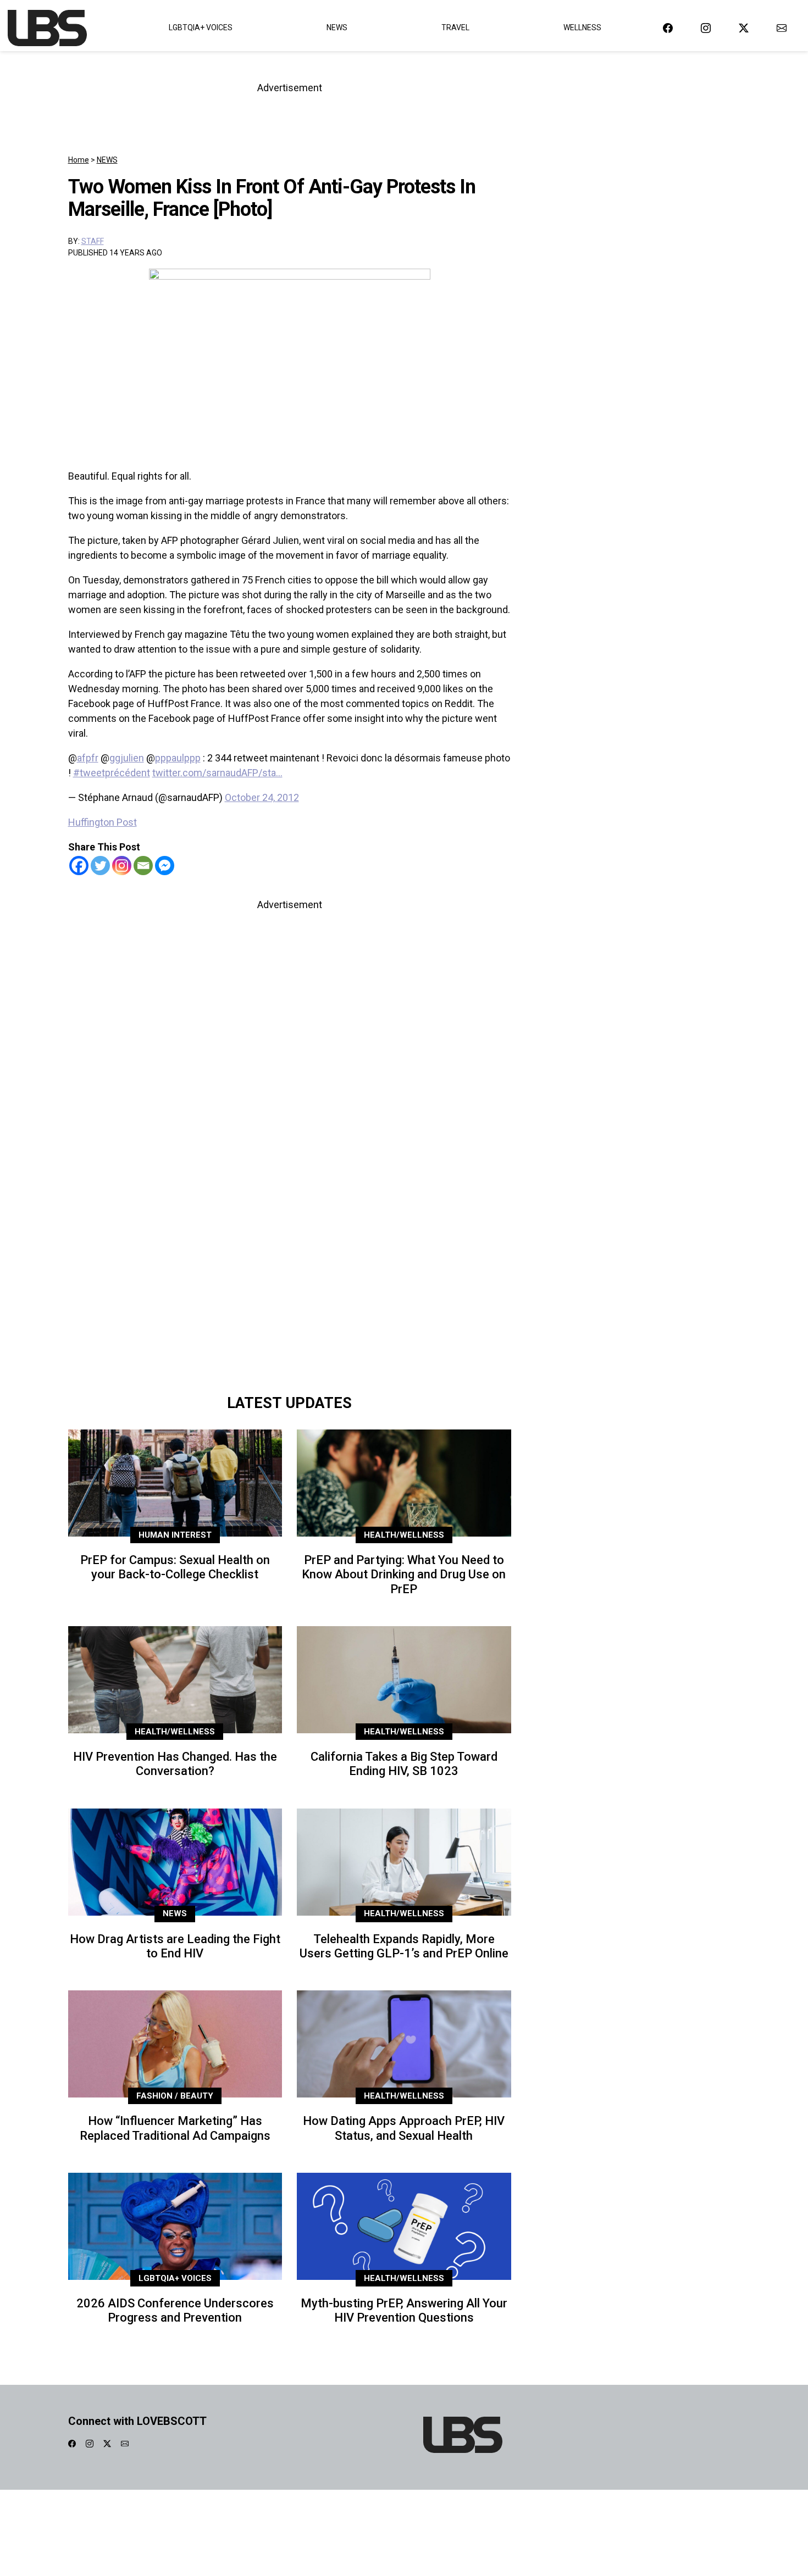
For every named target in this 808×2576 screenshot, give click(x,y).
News (337, 27)
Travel (455, 27)
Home (79, 160)
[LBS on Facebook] (668, 28)
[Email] (143, 866)
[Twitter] (100, 866)
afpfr (88, 758)
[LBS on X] (744, 28)
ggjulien (127, 758)
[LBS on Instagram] (706, 28)
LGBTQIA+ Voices (201, 27)
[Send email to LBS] (782, 28)
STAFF (93, 241)
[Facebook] (79, 866)
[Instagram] (122, 866)
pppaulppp (178, 758)
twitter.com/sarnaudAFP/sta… (217, 773)
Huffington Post (103, 822)
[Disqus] (290, 1233)
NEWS (107, 160)
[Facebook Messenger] (165, 866)
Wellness (582, 27)
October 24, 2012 (262, 797)
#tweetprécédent (112, 773)
